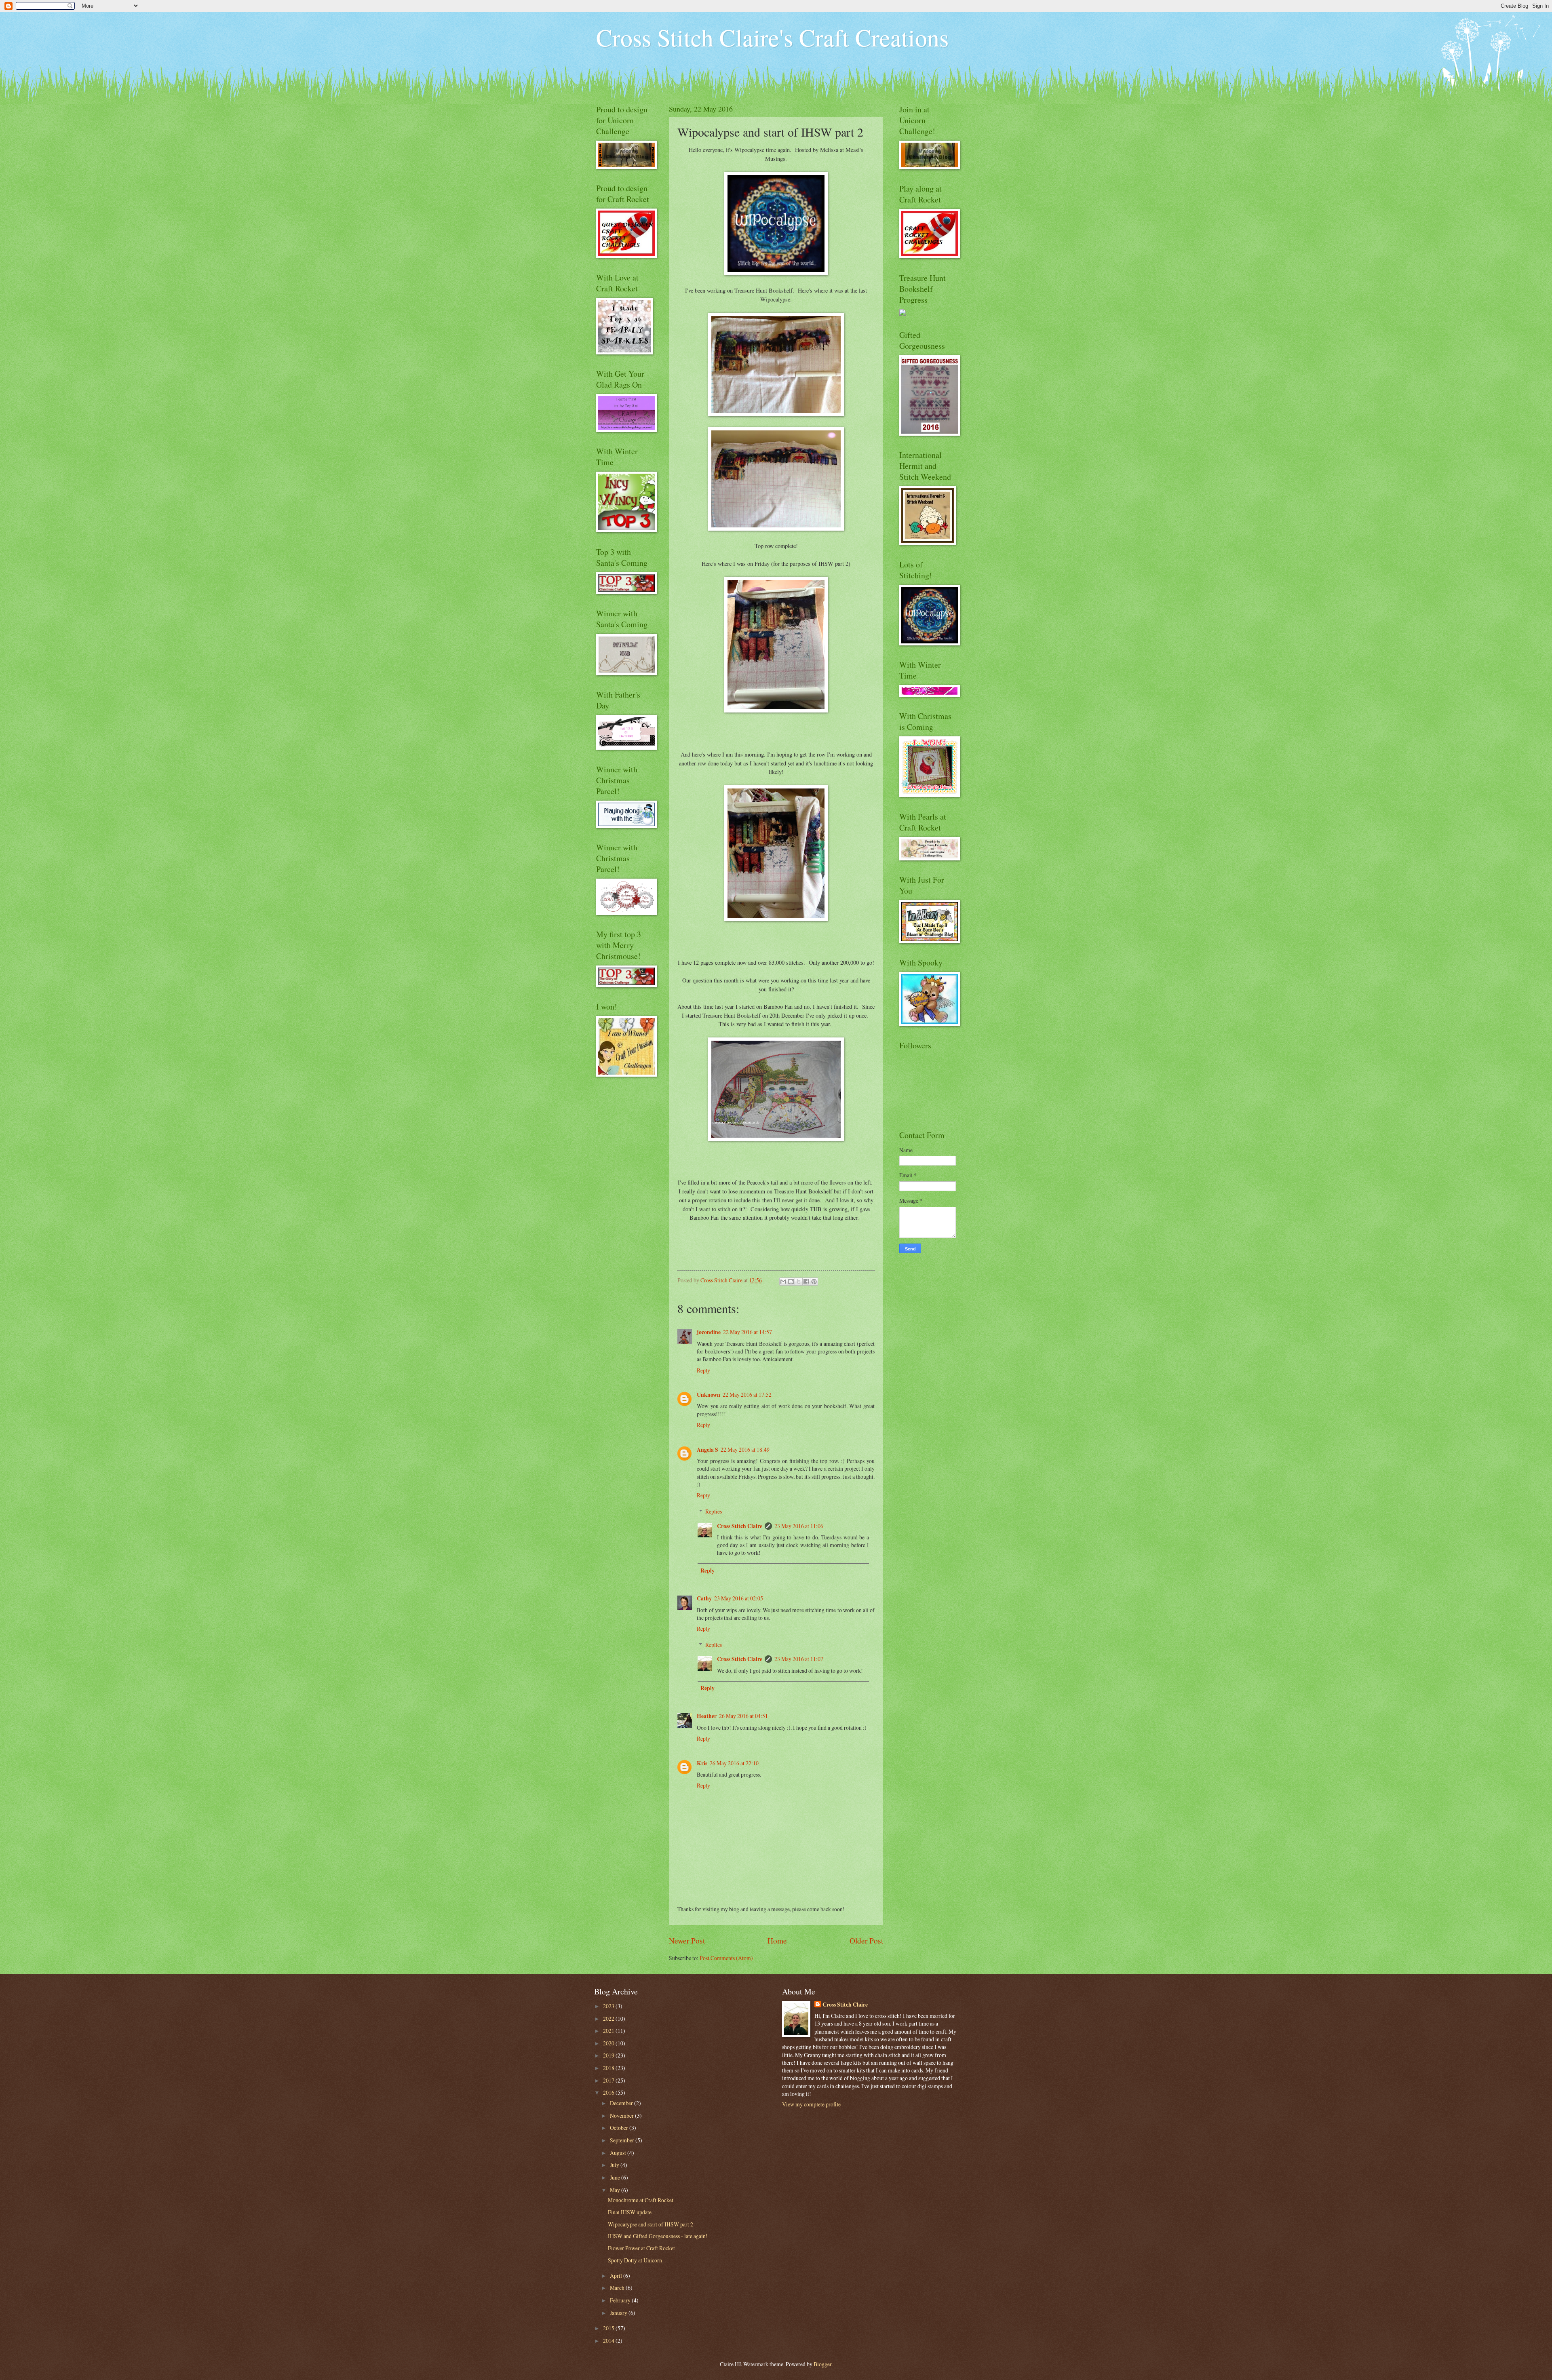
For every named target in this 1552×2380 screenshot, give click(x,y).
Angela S (707, 1450)
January (619, 2313)
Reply (703, 1370)
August (619, 2153)
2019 (609, 2055)
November (622, 2115)
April (617, 2276)
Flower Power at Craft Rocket (641, 2248)
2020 (609, 2043)
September (623, 2140)
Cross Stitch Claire (740, 1526)
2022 (609, 2018)
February (621, 2300)
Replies (714, 1511)
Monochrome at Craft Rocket (641, 2200)
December (622, 2103)
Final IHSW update (630, 2212)
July (615, 2165)
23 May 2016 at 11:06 (799, 1526)
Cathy (704, 1598)
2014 (609, 2341)
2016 (609, 2092)
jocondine (709, 1332)
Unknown (709, 1395)
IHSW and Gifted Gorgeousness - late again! (658, 2236)
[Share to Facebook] (806, 1282)
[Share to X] (799, 1282)
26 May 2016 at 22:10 (734, 1763)
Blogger (822, 2364)
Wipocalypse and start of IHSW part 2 (651, 2224)
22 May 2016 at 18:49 (745, 1449)
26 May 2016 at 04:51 (743, 1716)
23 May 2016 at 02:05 (739, 1598)
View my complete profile (811, 2104)
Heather (707, 1716)
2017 (609, 2080)
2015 (609, 2328)
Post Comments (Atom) (726, 1958)
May (616, 2190)
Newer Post (687, 1940)
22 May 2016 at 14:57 (748, 1332)
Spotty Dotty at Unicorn (635, 2260)
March (618, 2288)
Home (777, 1940)
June (616, 2177)
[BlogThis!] (791, 1282)
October (620, 2128)
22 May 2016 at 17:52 (747, 1394)
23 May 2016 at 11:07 (799, 1659)
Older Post (866, 1940)
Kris (702, 1763)
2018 (609, 2068)
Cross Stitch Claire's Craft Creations (772, 37)
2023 (609, 2006)
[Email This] (783, 1282)
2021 (609, 2031)
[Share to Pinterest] (814, 1282)
